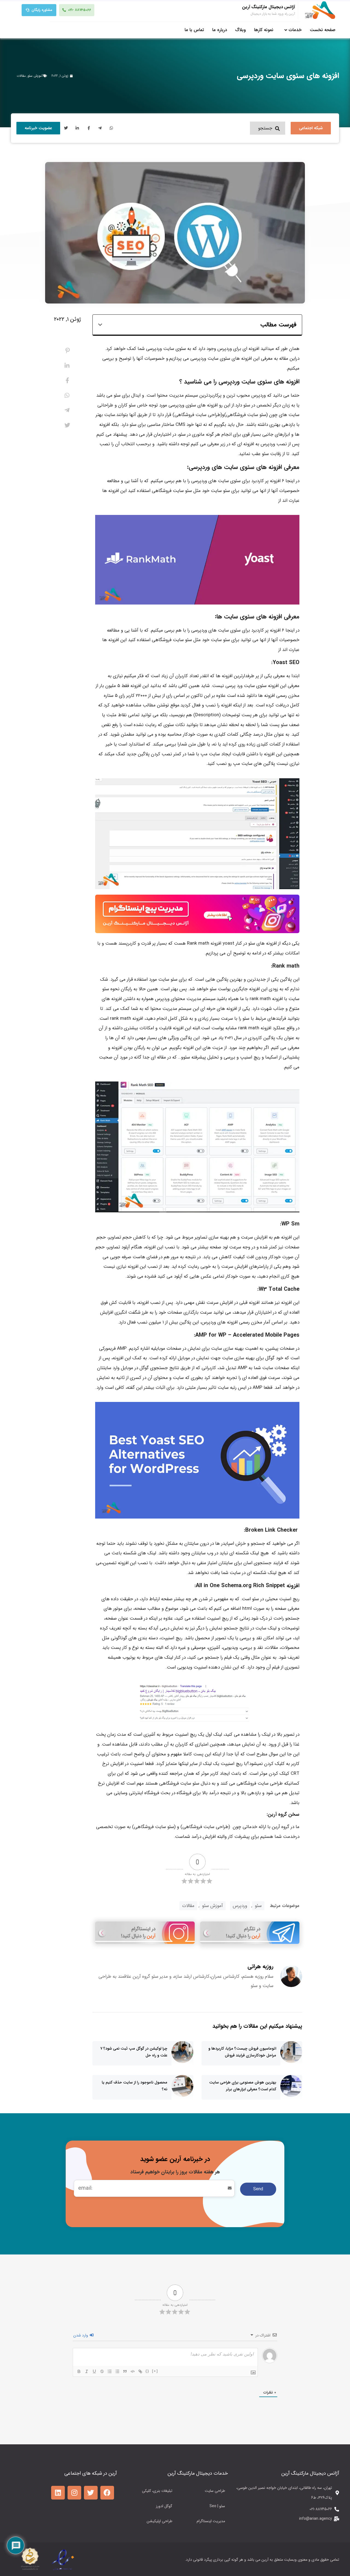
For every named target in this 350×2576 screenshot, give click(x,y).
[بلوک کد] (133, 2371)
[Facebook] (107, 2493)
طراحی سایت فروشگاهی (198, 415)
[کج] (87, 2371)
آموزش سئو (35, 76)
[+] (155, 2371)
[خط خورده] (102, 2371)
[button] (100, 325)
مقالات (21, 76)
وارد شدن (81, 2335)
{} (147, 2371)
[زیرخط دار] (94, 2371)
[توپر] (79, 2371)
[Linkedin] (58, 2493)
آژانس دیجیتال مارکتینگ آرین (269, 7)
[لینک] (140, 2371)
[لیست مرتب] (110, 2371)
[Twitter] (91, 2493)
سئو (258, 1906)
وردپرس (240, 1906)
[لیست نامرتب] (117, 2371)
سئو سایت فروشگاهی (246, 415)
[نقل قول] (125, 2371)
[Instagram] (74, 2493)
